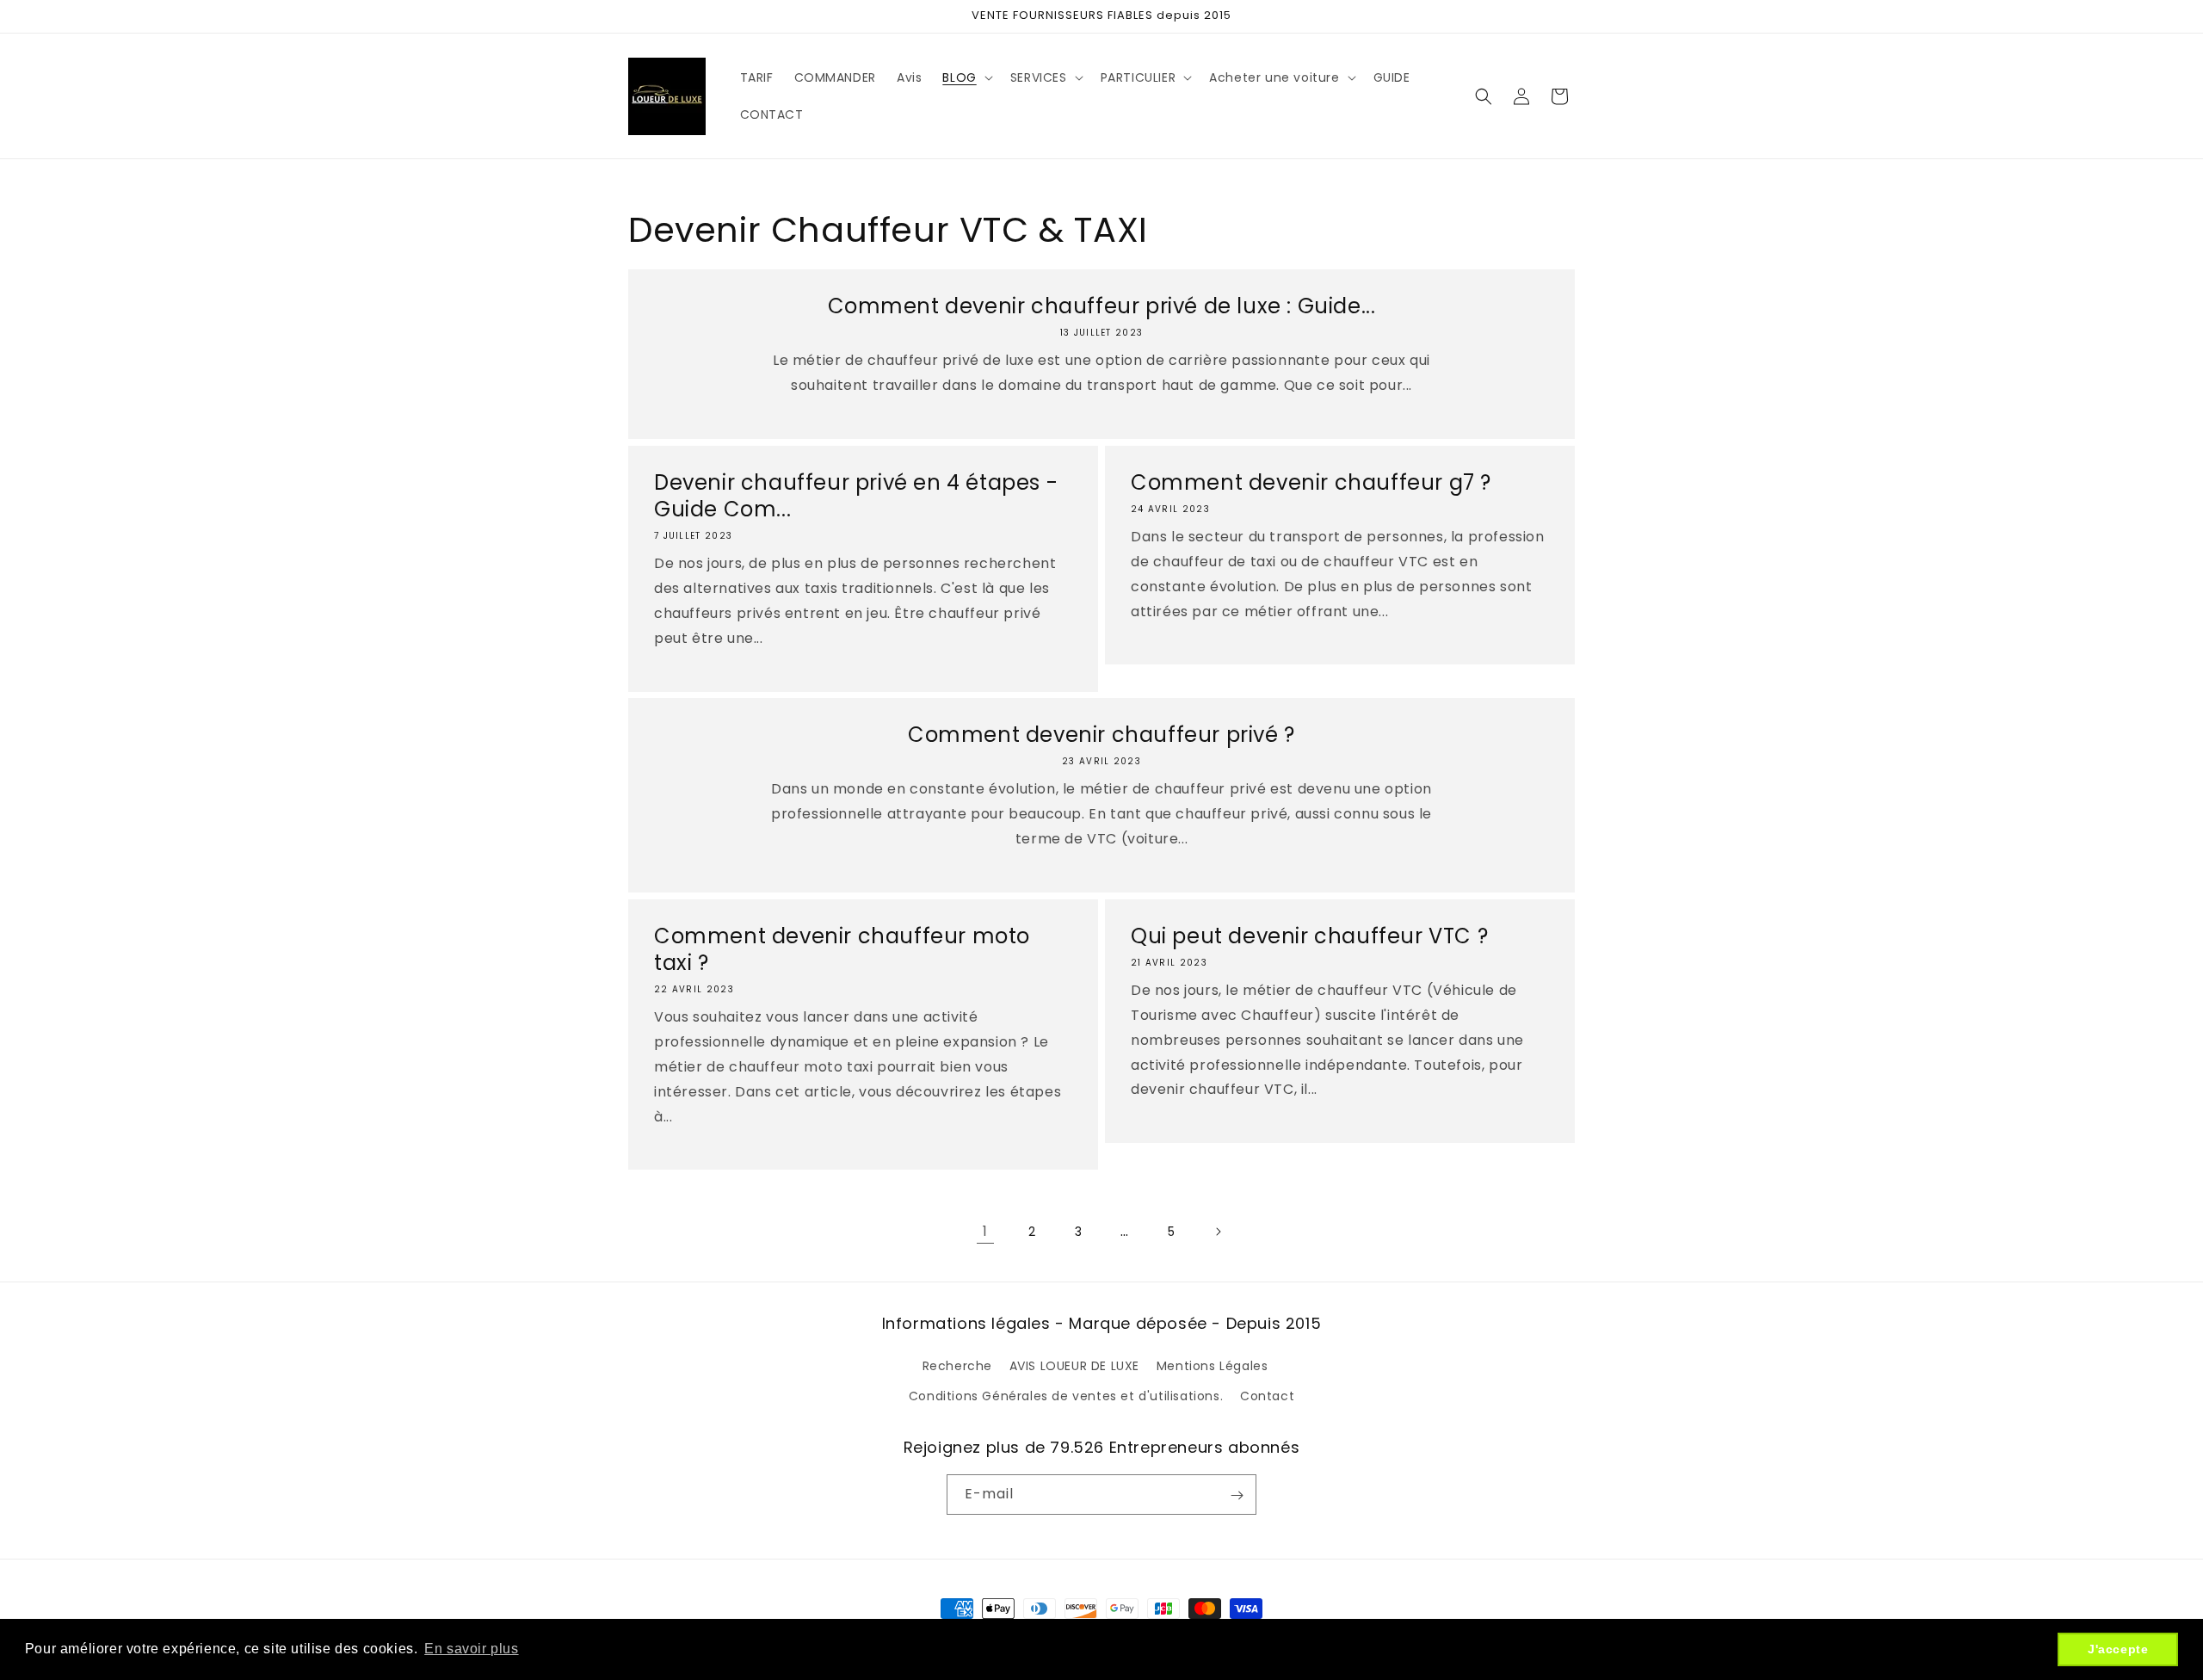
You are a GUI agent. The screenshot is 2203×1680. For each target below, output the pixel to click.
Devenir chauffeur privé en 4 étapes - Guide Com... (856, 496)
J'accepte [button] (2118, 1649)
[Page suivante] (1218, 1232)
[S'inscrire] (1237, 1495)
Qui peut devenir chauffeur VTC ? (1309, 936)
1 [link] (985, 1231)
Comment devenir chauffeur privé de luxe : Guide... (1102, 306)
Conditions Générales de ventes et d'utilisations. (1066, 1396)
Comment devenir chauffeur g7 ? (1311, 482)
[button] (966, 77)
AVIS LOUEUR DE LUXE (1074, 1366)
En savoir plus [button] (471, 1649)
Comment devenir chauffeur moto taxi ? (842, 949)
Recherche (957, 1366)
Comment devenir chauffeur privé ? (1101, 735)
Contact (1267, 1396)
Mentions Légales (1213, 1366)
